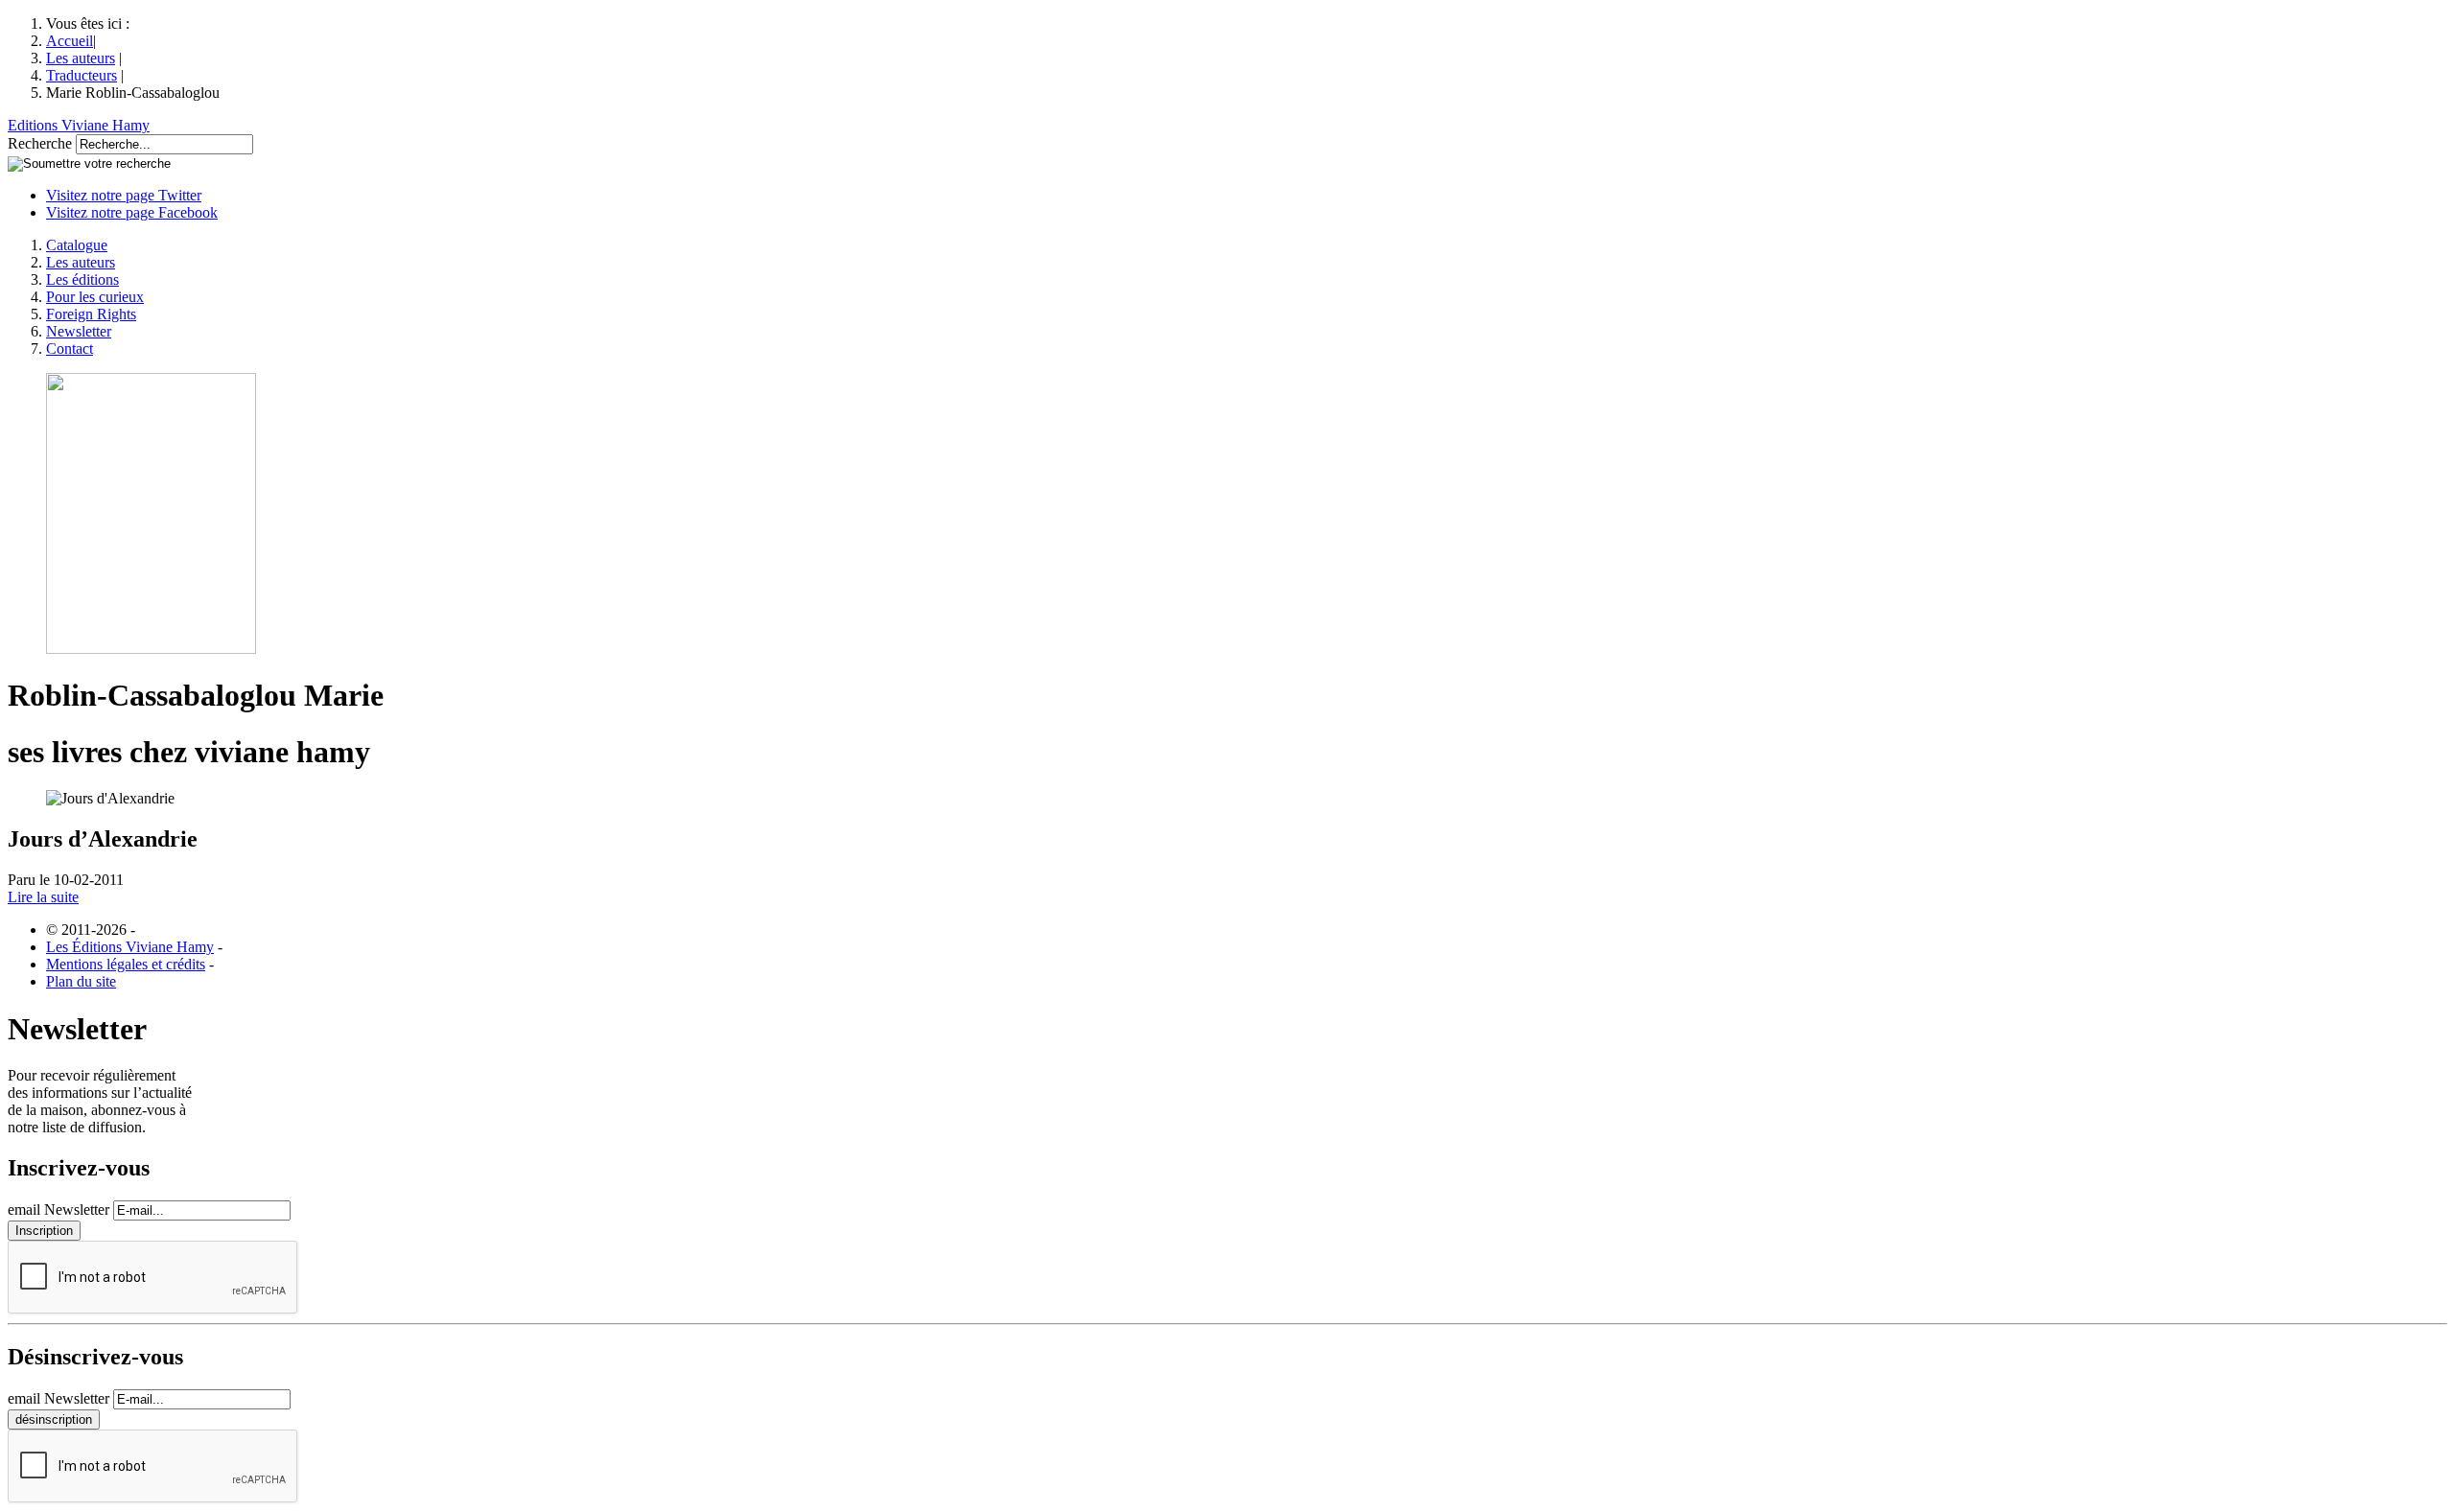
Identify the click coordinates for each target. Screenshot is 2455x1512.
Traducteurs (82, 75)
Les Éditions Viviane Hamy (130, 947)
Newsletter (79, 331)
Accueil (70, 41)
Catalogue (77, 245)
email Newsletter (58, 1210)
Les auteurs (81, 58)
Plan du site (81, 981)
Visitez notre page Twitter (124, 195)
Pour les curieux (95, 297)
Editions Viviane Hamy (79, 125)
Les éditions (82, 279)
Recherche (40, 143)
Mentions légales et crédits (126, 964)
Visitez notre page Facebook (132, 212)
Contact (70, 349)
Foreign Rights (91, 314)
